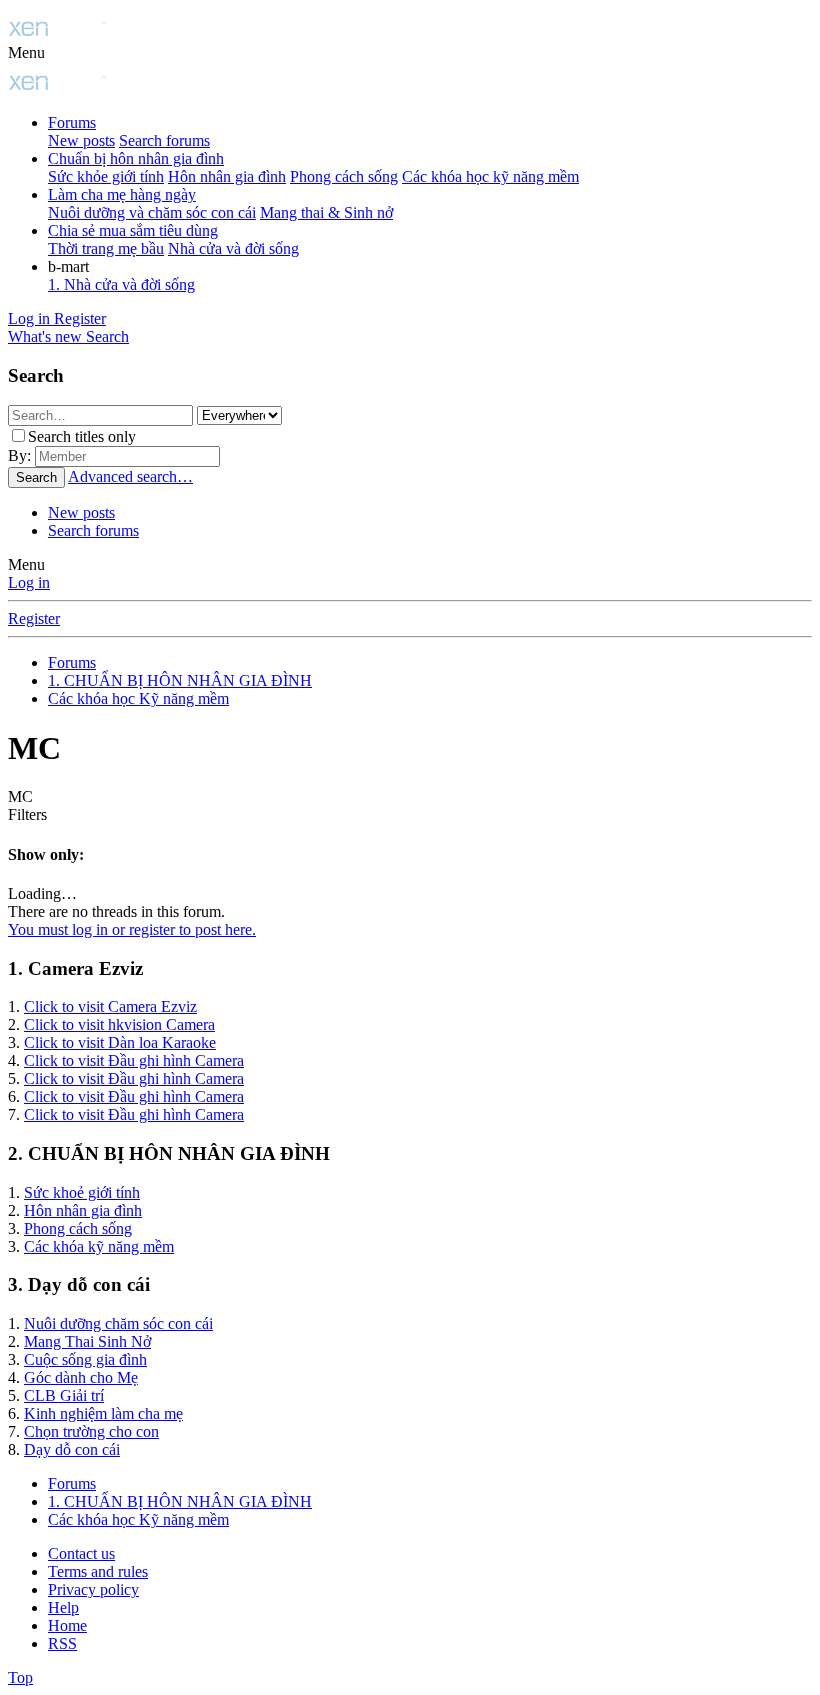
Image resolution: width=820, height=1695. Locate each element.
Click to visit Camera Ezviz (110, 1006)
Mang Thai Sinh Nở (87, 1341)
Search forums (164, 140)
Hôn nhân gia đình (227, 176)
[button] (26, 52)
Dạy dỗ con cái (72, 1449)
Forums (72, 122)
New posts (81, 140)
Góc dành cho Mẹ (81, 1377)
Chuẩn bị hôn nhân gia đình (136, 158)
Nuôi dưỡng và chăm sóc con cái (152, 212)
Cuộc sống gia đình (85, 1359)
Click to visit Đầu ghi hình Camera (134, 1060)
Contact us (81, 1553)
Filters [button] (27, 814)
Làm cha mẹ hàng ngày (122, 194)
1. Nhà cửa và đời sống (121, 284)
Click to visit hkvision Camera (119, 1024)
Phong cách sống (344, 176)
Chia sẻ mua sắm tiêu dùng (133, 230)
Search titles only (82, 436)
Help (63, 1607)
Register (34, 618)
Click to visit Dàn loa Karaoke (120, 1042)
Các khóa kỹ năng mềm (99, 1246)
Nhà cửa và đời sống (233, 248)
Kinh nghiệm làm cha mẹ (103, 1413)
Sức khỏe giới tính (106, 176)
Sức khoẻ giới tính (82, 1192)
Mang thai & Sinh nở (326, 212)
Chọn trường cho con (91, 1431)
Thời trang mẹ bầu (106, 248)
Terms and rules (98, 1571)
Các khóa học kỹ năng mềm (490, 176)
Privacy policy (93, 1589)
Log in (29, 582)
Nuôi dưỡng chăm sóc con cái (118, 1323)
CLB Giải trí (64, 1395)
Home (67, 1625)
